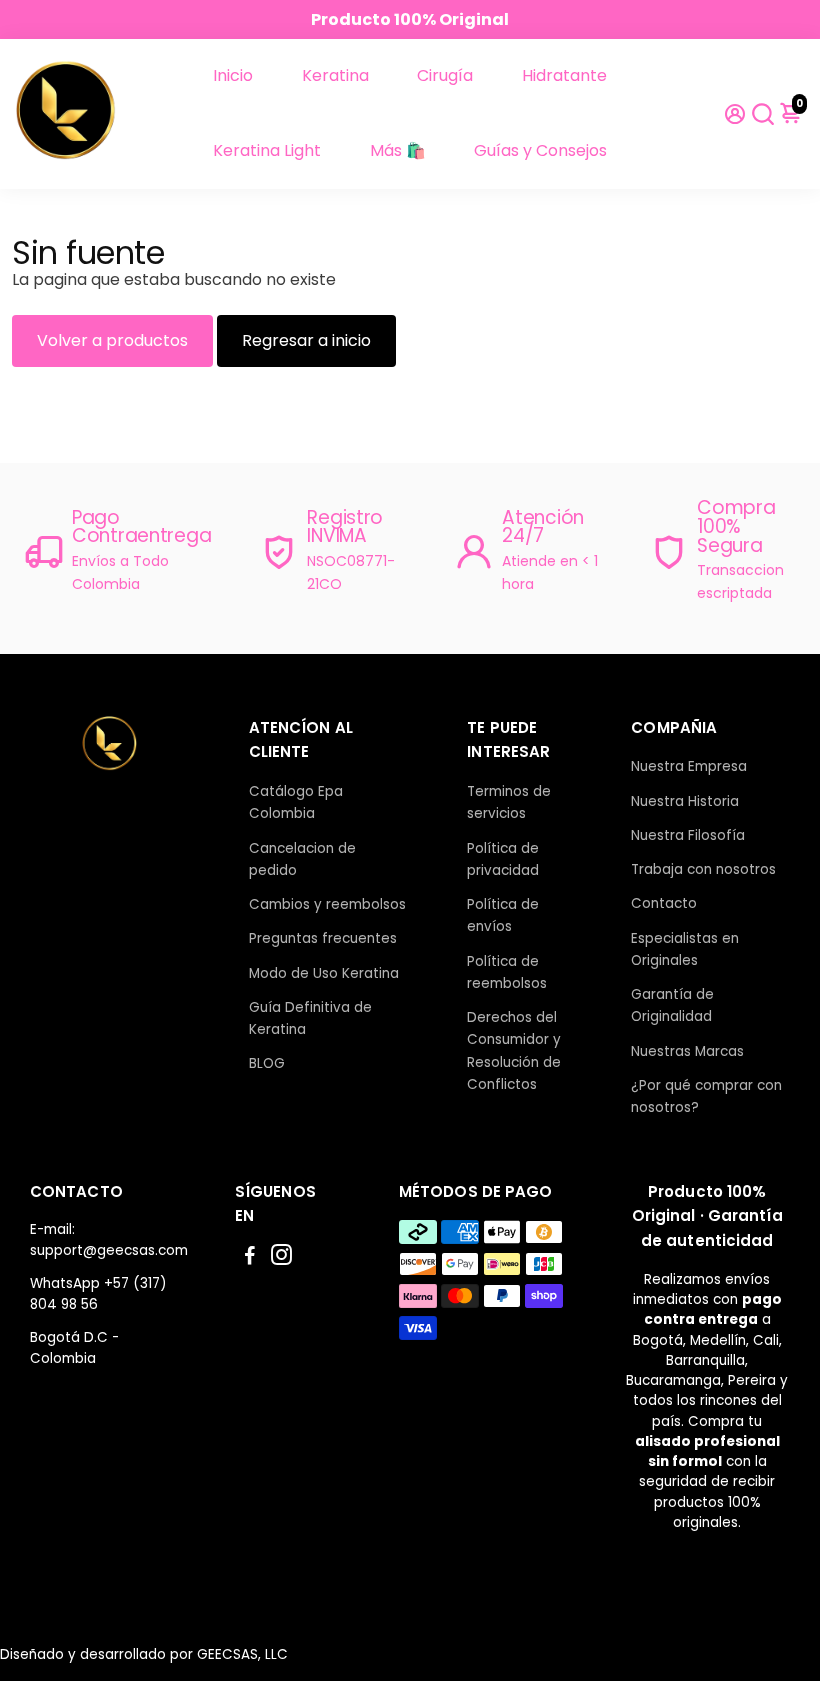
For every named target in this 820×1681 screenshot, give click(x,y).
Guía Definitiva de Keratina (310, 1018)
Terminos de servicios (509, 802)
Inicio (233, 75)
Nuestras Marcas (687, 1051)
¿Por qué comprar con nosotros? (706, 1096)
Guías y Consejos (540, 150)
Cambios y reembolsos (327, 904)
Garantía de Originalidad (672, 1005)
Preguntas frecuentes (323, 938)
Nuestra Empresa (689, 766)
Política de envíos (503, 915)
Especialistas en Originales (685, 949)
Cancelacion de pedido (302, 859)
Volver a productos (112, 340)
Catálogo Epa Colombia (296, 802)
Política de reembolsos (507, 972)
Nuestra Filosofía (688, 835)
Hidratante (564, 75)
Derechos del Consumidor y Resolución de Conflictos (514, 1051)
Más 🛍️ (398, 150)
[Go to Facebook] (250, 1257)
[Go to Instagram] (281, 1257)
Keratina (335, 75)
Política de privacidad (503, 859)
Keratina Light (267, 150)
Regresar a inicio (306, 340)
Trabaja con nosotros (703, 869)
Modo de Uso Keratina (324, 973)
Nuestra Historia (685, 801)
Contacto (664, 903)
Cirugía (445, 75)
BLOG (267, 1063)
